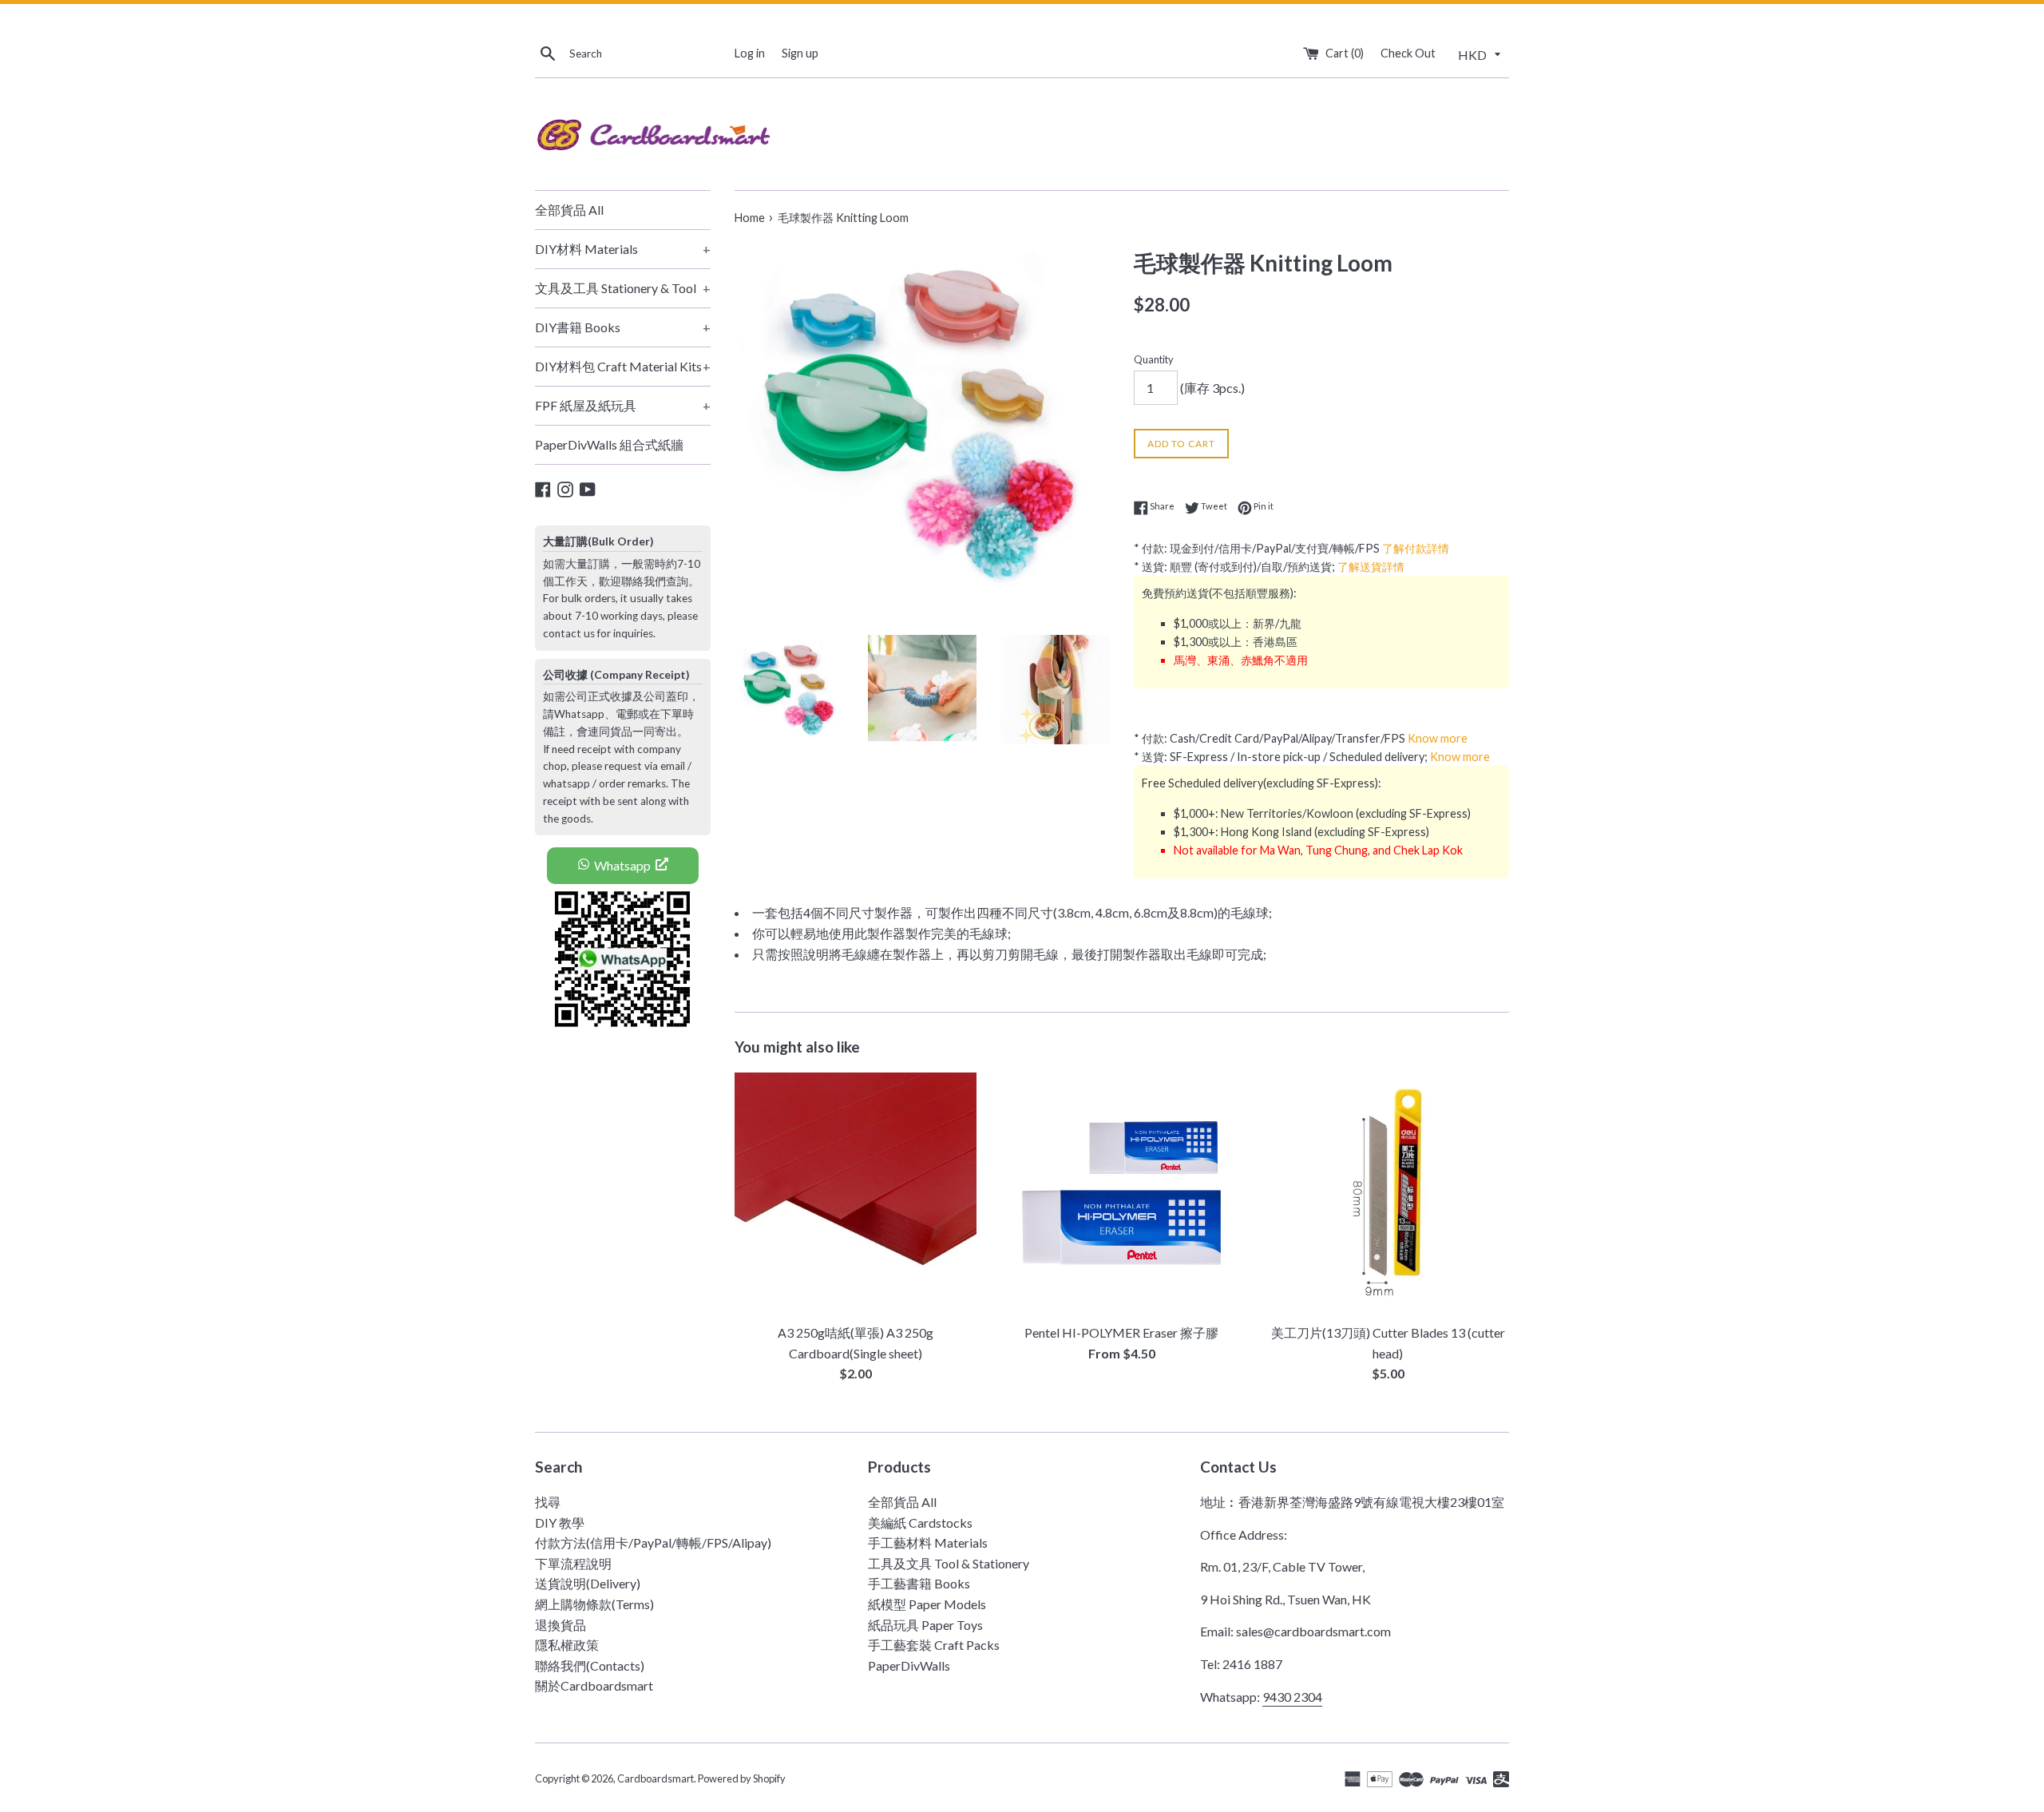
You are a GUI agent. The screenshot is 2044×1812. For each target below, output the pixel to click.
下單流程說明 (573, 1563)
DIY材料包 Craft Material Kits (623, 366)
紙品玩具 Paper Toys (925, 1625)
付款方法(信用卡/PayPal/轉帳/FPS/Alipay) (653, 1542)
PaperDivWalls (909, 1665)
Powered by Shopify (742, 1778)
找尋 (548, 1502)
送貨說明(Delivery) (588, 1583)
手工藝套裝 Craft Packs (934, 1645)
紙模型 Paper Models (927, 1604)
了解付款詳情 (1416, 548)
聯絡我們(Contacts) (590, 1665)
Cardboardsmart (656, 1778)
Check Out (1408, 53)
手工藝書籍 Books (919, 1583)
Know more (1438, 738)
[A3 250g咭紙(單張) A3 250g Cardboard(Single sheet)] (856, 1193)
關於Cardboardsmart (594, 1685)
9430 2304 (1292, 1697)
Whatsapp (622, 865)
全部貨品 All (569, 210)
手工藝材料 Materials (928, 1542)
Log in (750, 53)
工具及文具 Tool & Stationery (949, 1563)
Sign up (800, 53)
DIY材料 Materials (623, 249)
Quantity (1154, 359)
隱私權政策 (567, 1645)
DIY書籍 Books (623, 327)
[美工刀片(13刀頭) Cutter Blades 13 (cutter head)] (1388, 1193)
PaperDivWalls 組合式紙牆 (609, 444)
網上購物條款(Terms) (594, 1604)
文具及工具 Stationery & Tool (623, 288)
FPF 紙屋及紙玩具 (623, 405)
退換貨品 (561, 1625)
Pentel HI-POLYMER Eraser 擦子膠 (1121, 1332)
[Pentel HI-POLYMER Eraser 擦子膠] (1121, 1193)
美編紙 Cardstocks (920, 1523)
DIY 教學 (560, 1523)
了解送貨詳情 (1371, 567)
